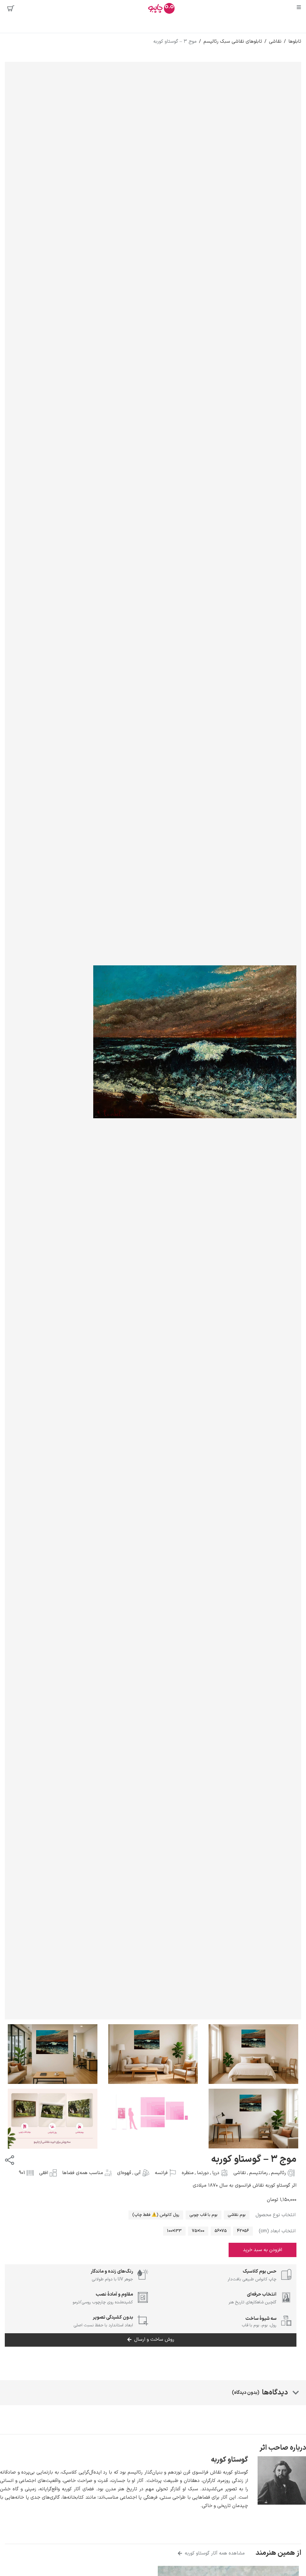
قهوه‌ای (124, 2173)
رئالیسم (279, 2173)
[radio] (237, 2215)
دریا (216, 2173)
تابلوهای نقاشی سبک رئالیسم (233, 42)
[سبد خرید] (11, 8)
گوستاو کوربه (229, 2460)
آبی (138, 2173)
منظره (188, 2173)
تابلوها (295, 42)
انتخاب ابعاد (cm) (277, 2231)
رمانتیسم (258, 2173)
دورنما (203, 2173)
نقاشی (275, 42)
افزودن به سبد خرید (263, 2250)
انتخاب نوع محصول (276, 2215)
